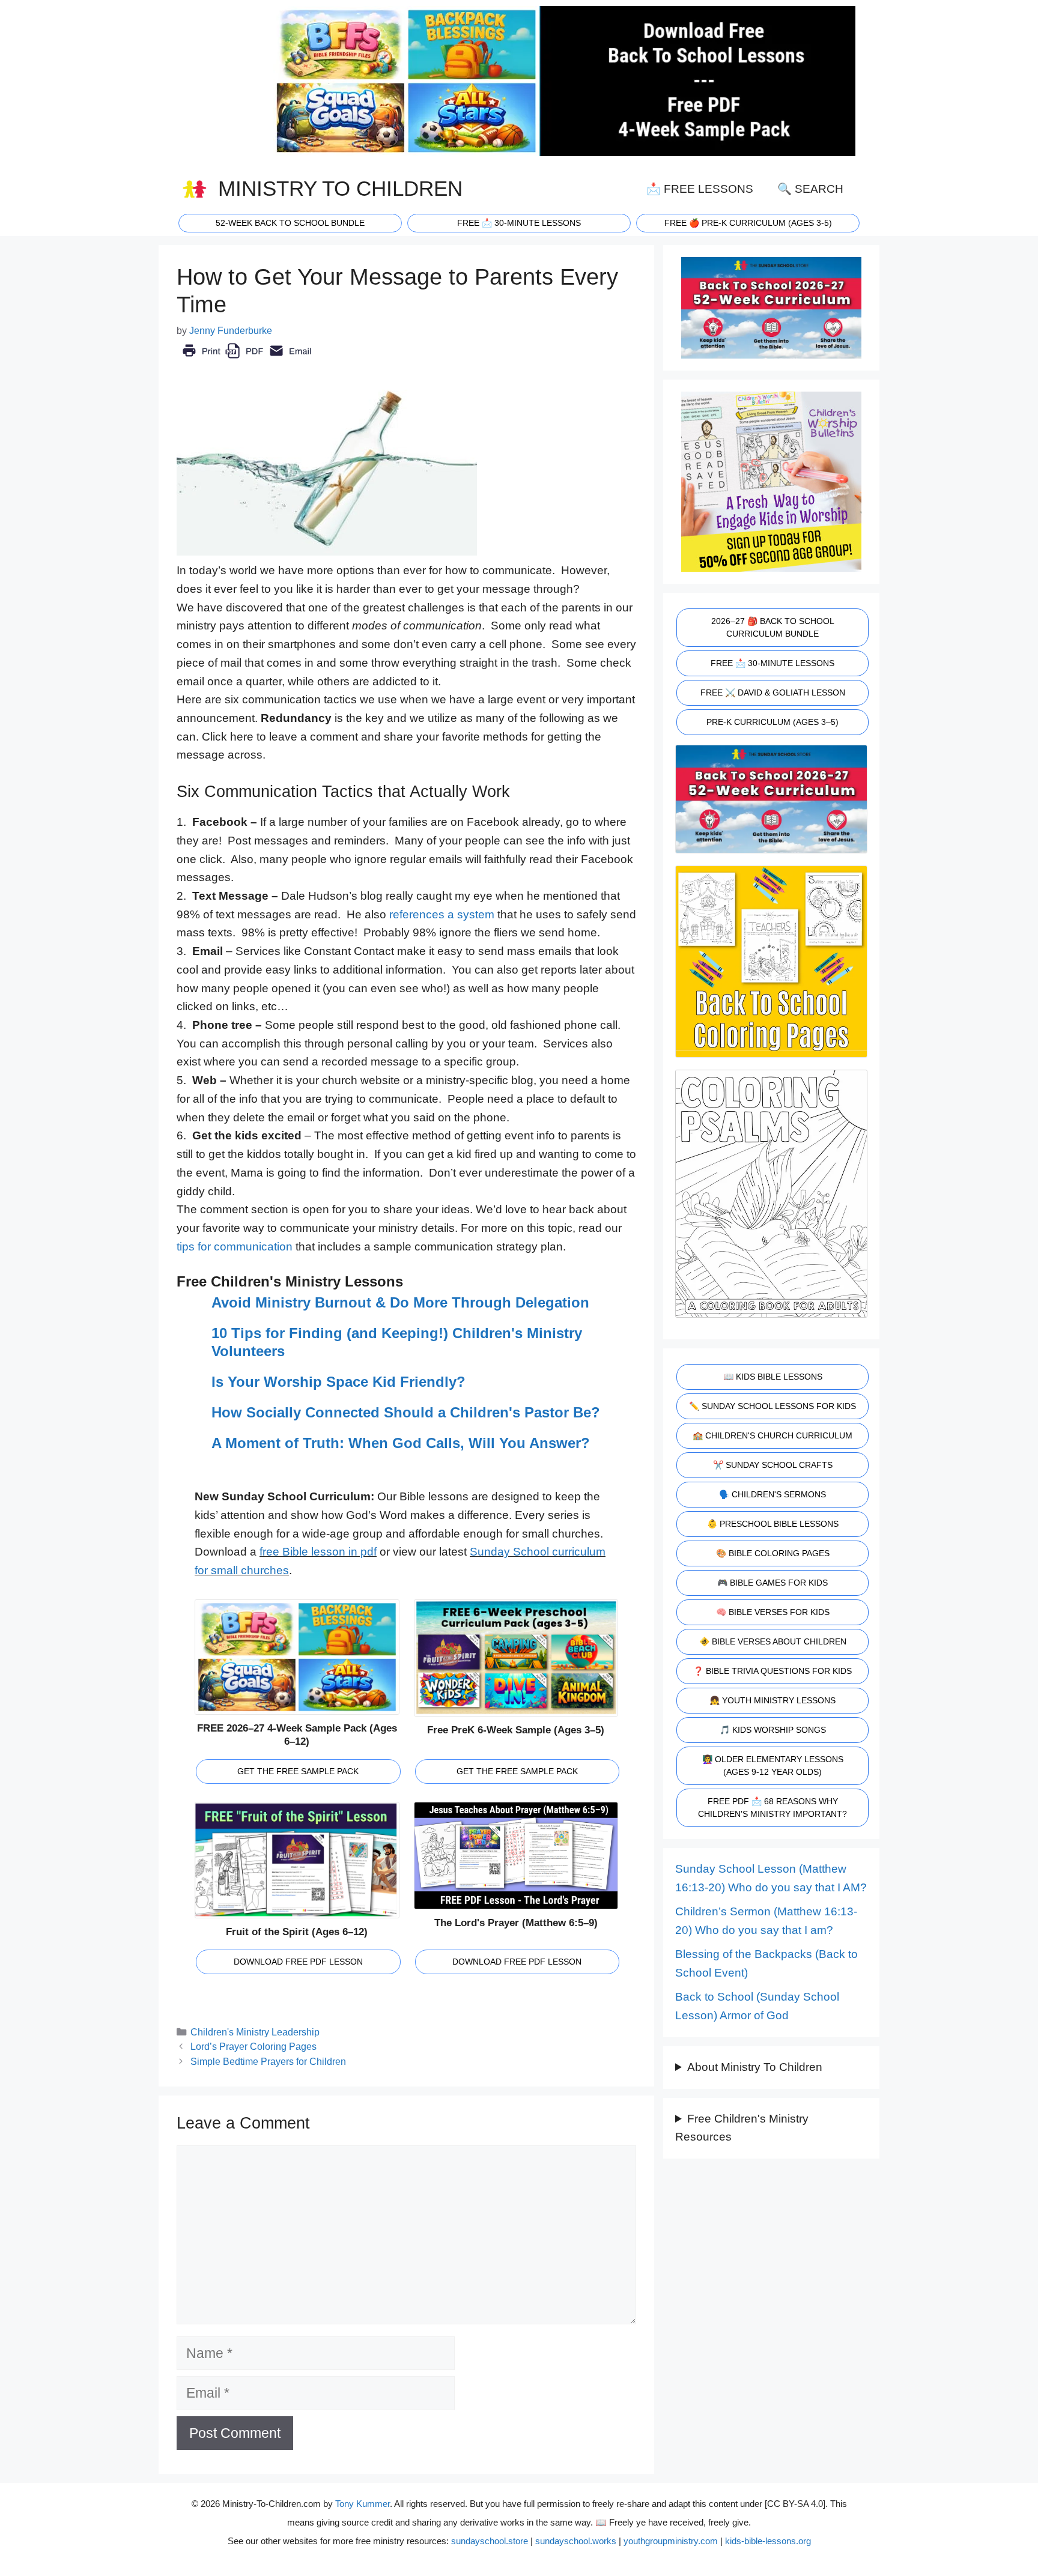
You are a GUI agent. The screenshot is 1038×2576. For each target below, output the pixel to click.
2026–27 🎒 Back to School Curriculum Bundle (773, 627)
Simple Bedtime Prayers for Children (268, 2061)
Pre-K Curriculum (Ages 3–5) (772, 722)
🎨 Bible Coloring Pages (773, 1553)
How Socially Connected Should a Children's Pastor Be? (406, 1412)
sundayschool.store (490, 2541)
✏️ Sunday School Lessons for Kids (772, 1406)
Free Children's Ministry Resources (742, 2128)
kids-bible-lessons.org (768, 2541)
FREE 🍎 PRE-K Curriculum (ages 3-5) (748, 223)
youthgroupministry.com (671, 2541)
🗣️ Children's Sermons (772, 1494)
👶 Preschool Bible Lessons (773, 1524)
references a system (442, 914)
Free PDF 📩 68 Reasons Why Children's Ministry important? (772, 1808)
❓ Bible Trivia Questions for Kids (772, 1671)
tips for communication (235, 1247)
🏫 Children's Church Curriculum (772, 1435)
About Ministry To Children (755, 2067)
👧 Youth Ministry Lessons (772, 1700)
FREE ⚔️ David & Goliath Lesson (773, 692)
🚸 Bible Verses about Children (773, 1641)
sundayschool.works (576, 2541)
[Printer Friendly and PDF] (247, 359)
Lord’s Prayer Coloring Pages (253, 2046)
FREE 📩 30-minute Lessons (519, 223)
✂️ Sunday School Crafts (773, 1465)
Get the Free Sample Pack (298, 1771)
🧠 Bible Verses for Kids (773, 1612)
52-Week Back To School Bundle (290, 223)
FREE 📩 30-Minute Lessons (772, 663)
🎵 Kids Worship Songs (773, 1730)
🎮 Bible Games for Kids (772, 1583)
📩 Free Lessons (700, 189)
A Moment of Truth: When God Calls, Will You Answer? (401, 1443)
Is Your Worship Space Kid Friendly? (338, 1382)
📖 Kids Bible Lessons (773, 1377)
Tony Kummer (363, 2504)
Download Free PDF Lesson (298, 1962)
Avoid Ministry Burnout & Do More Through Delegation (400, 1302)
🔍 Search (810, 189)
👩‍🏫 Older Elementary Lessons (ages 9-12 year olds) (773, 1765)
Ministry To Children (340, 189)
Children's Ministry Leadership (255, 2032)
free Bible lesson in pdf (318, 1552)
